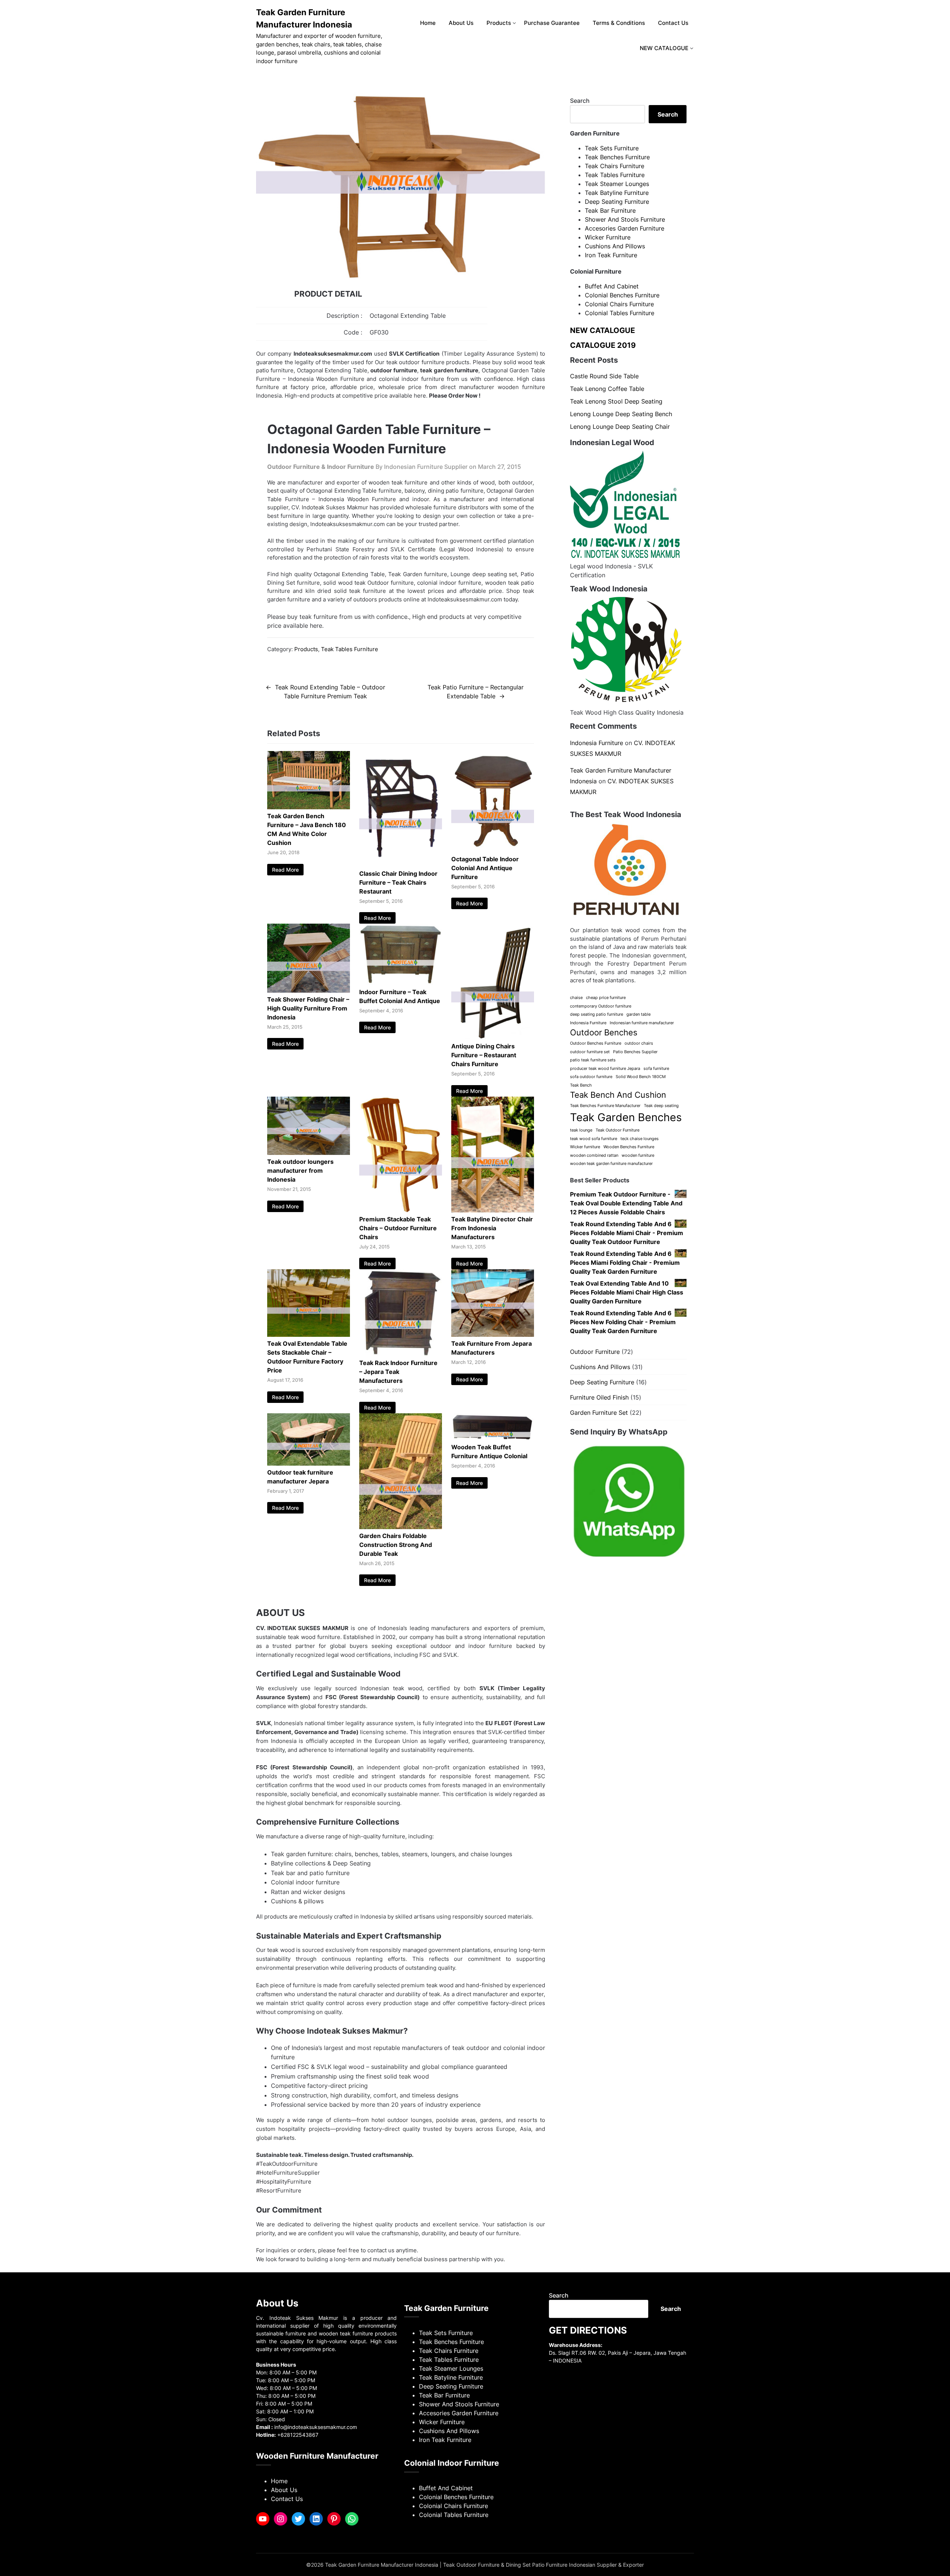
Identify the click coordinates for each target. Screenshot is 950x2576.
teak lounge (581, 1130)
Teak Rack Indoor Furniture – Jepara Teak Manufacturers (398, 1372)
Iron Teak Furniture (611, 255)
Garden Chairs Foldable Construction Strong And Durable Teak (396, 1545)
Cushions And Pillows (615, 246)
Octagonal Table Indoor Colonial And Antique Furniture (485, 868)
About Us (461, 23)
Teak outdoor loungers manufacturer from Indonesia (300, 1171)
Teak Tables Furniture (350, 649)
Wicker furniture (585, 1147)
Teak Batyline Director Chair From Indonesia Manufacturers (492, 1228)
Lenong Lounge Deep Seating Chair (620, 427)
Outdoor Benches (604, 1032)
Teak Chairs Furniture (615, 166)
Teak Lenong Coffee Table (607, 389)
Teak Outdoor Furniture (617, 1130)
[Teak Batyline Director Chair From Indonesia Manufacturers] (493, 1210)
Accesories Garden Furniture (625, 228)
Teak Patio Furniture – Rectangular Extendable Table (476, 692)
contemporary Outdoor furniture (601, 1006)
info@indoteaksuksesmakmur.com (316, 2427)
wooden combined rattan (594, 1155)
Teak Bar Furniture (610, 210)
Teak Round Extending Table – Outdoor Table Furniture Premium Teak (330, 692)
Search (580, 101)
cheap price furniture (606, 998)
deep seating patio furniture (597, 1014)
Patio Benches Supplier (635, 1052)
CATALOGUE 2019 (603, 345)
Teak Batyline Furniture (617, 193)
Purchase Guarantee (552, 23)
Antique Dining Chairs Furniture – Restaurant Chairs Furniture (484, 1055)
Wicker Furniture (608, 237)
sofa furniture (656, 1069)
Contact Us (673, 23)
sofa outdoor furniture (591, 1077)
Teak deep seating (661, 1106)
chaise (576, 998)
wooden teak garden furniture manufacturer (611, 1164)
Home (428, 23)
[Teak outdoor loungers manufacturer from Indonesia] (309, 1153)
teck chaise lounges (640, 1139)
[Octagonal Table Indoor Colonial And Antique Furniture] (493, 850)
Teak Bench (581, 1085)
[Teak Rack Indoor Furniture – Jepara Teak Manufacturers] (401, 1354)
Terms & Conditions (619, 23)
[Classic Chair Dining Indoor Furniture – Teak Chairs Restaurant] (401, 865)
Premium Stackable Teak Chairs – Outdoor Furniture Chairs (398, 1228)
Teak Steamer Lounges (617, 184)
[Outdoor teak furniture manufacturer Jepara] (309, 1463)
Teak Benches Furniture (617, 157)
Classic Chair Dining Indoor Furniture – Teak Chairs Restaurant (398, 882)
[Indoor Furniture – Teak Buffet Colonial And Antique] (401, 983)
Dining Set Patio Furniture (537, 2565)
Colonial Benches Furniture (622, 295)
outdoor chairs (639, 1043)
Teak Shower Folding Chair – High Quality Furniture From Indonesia (308, 1008)
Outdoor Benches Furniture (596, 1043)
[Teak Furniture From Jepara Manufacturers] (493, 1335)
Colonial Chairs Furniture (619, 304)
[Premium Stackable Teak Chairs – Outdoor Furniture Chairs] (401, 1210)
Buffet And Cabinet (612, 286)
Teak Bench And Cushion (618, 1095)
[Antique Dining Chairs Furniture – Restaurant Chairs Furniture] (493, 1037)
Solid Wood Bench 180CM (641, 1077)
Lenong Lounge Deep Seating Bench (621, 414)
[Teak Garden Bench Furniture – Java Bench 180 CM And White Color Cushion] (309, 807)
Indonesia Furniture (597, 743)
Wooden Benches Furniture (629, 1147)
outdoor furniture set (590, 1052)
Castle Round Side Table (604, 376)
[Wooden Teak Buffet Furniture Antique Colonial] (493, 1438)
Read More (285, 870)
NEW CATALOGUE (664, 48)
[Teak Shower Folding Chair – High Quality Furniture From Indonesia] (309, 990)
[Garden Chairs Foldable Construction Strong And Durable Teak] (401, 1527)
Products (499, 23)
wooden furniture (638, 1155)
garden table (638, 1014)
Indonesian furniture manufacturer (642, 1023)
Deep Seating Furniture (617, 202)
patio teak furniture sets (593, 1060)
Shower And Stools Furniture (625, 219)
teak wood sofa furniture (594, 1139)
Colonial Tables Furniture (620, 313)
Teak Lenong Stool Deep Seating (616, 401)
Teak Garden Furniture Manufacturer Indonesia (304, 18)
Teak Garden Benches (626, 1117)
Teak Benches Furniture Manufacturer (605, 1106)
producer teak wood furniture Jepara (605, 1069)
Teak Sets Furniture (612, 148)
